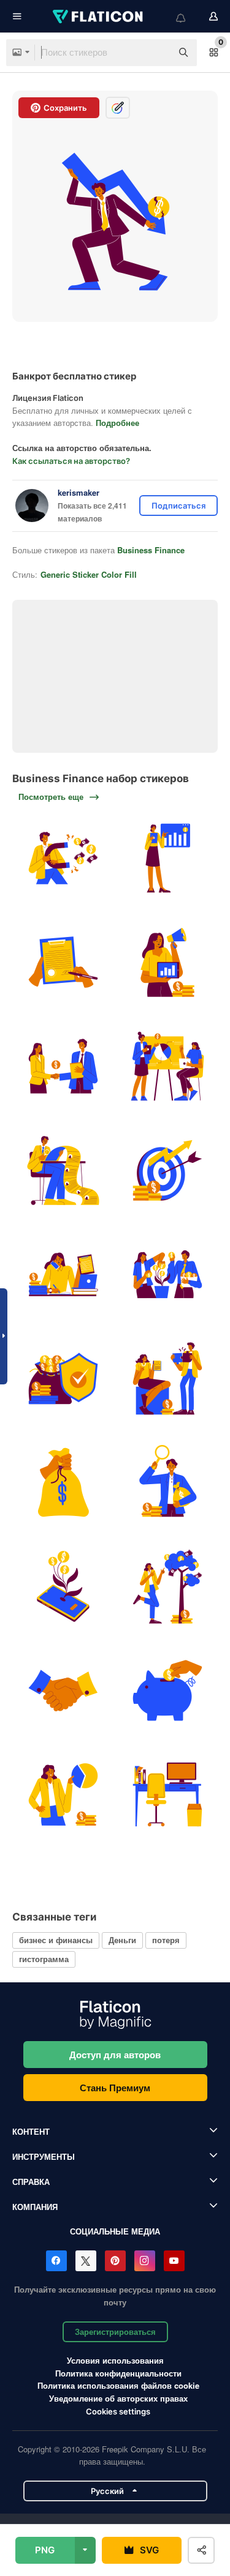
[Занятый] (63, 1275)
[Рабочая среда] (167, 1795)
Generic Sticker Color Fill (89, 574)
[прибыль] (167, 1275)
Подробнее (117, 423)
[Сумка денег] (63, 1483)
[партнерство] (63, 1066)
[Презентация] (167, 1066)
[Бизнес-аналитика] (167, 858)
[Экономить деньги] (167, 1691)
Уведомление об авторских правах (118, 2398)
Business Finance (151, 550)
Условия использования (115, 2360)
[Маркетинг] (167, 962)
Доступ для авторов (115, 2055)
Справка (31, 2182)
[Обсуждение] (167, 1379)
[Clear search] (156, 53)
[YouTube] (174, 2261)
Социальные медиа (115, 2231)
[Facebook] (56, 2261)
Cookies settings (118, 2412)
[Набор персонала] (63, 1170)
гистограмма (44, 1959)
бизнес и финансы (56, 1940)
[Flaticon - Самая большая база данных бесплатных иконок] (99, 17)
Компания (35, 2207)
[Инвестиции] (63, 1587)
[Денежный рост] (167, 1587)
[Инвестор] (167, 1483)
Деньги (122, 1940)
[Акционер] (63, 1795)
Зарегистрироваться (115, 2331)
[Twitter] (86, 2261)
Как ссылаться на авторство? (71, 461)
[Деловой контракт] (63, 962)
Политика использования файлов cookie (118, 2385)
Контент (31, 2131)
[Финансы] (63, 1379)
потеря (166, 1940)
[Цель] (167, 1170)
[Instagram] (145, 2261)
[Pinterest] (115, 2261)
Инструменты (44, 2156)
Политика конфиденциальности (118, 2373)
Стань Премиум (115, 2088)
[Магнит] (63, 858)
